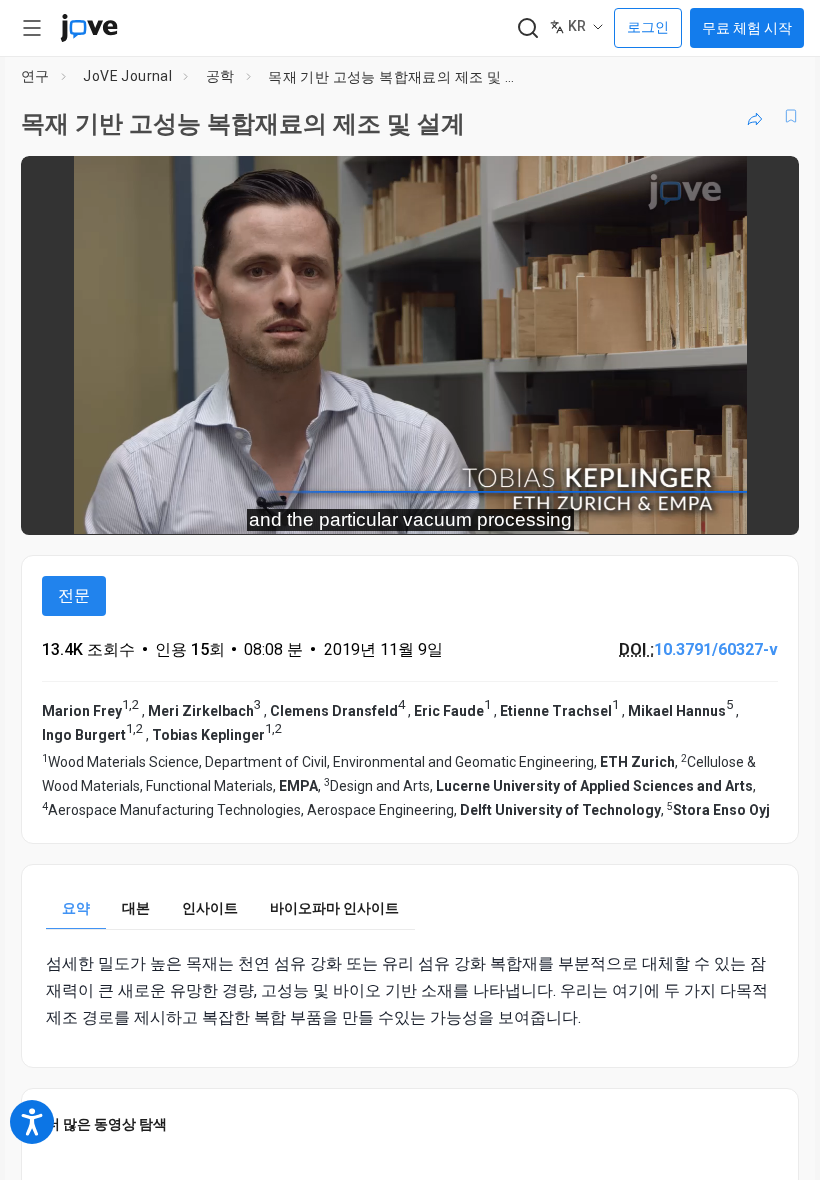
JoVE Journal (127, 76)
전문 (74, 595)
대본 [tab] (136, 908)
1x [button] (720, 505)
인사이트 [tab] (210, 908)
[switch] (605, 506)
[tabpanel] (410, 991)
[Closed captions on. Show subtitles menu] (761, 506)
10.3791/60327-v (716, 649)
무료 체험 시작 (747, 28)
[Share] (755, 116)
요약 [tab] (76, 908)
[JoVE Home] (89, 28)
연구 (35, 76)
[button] (767, 184)
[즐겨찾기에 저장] (791, 116)
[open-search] (527, 28)
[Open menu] (32, 28)
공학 (220, 76)
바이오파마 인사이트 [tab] (334, 908)
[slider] (320, 506)
